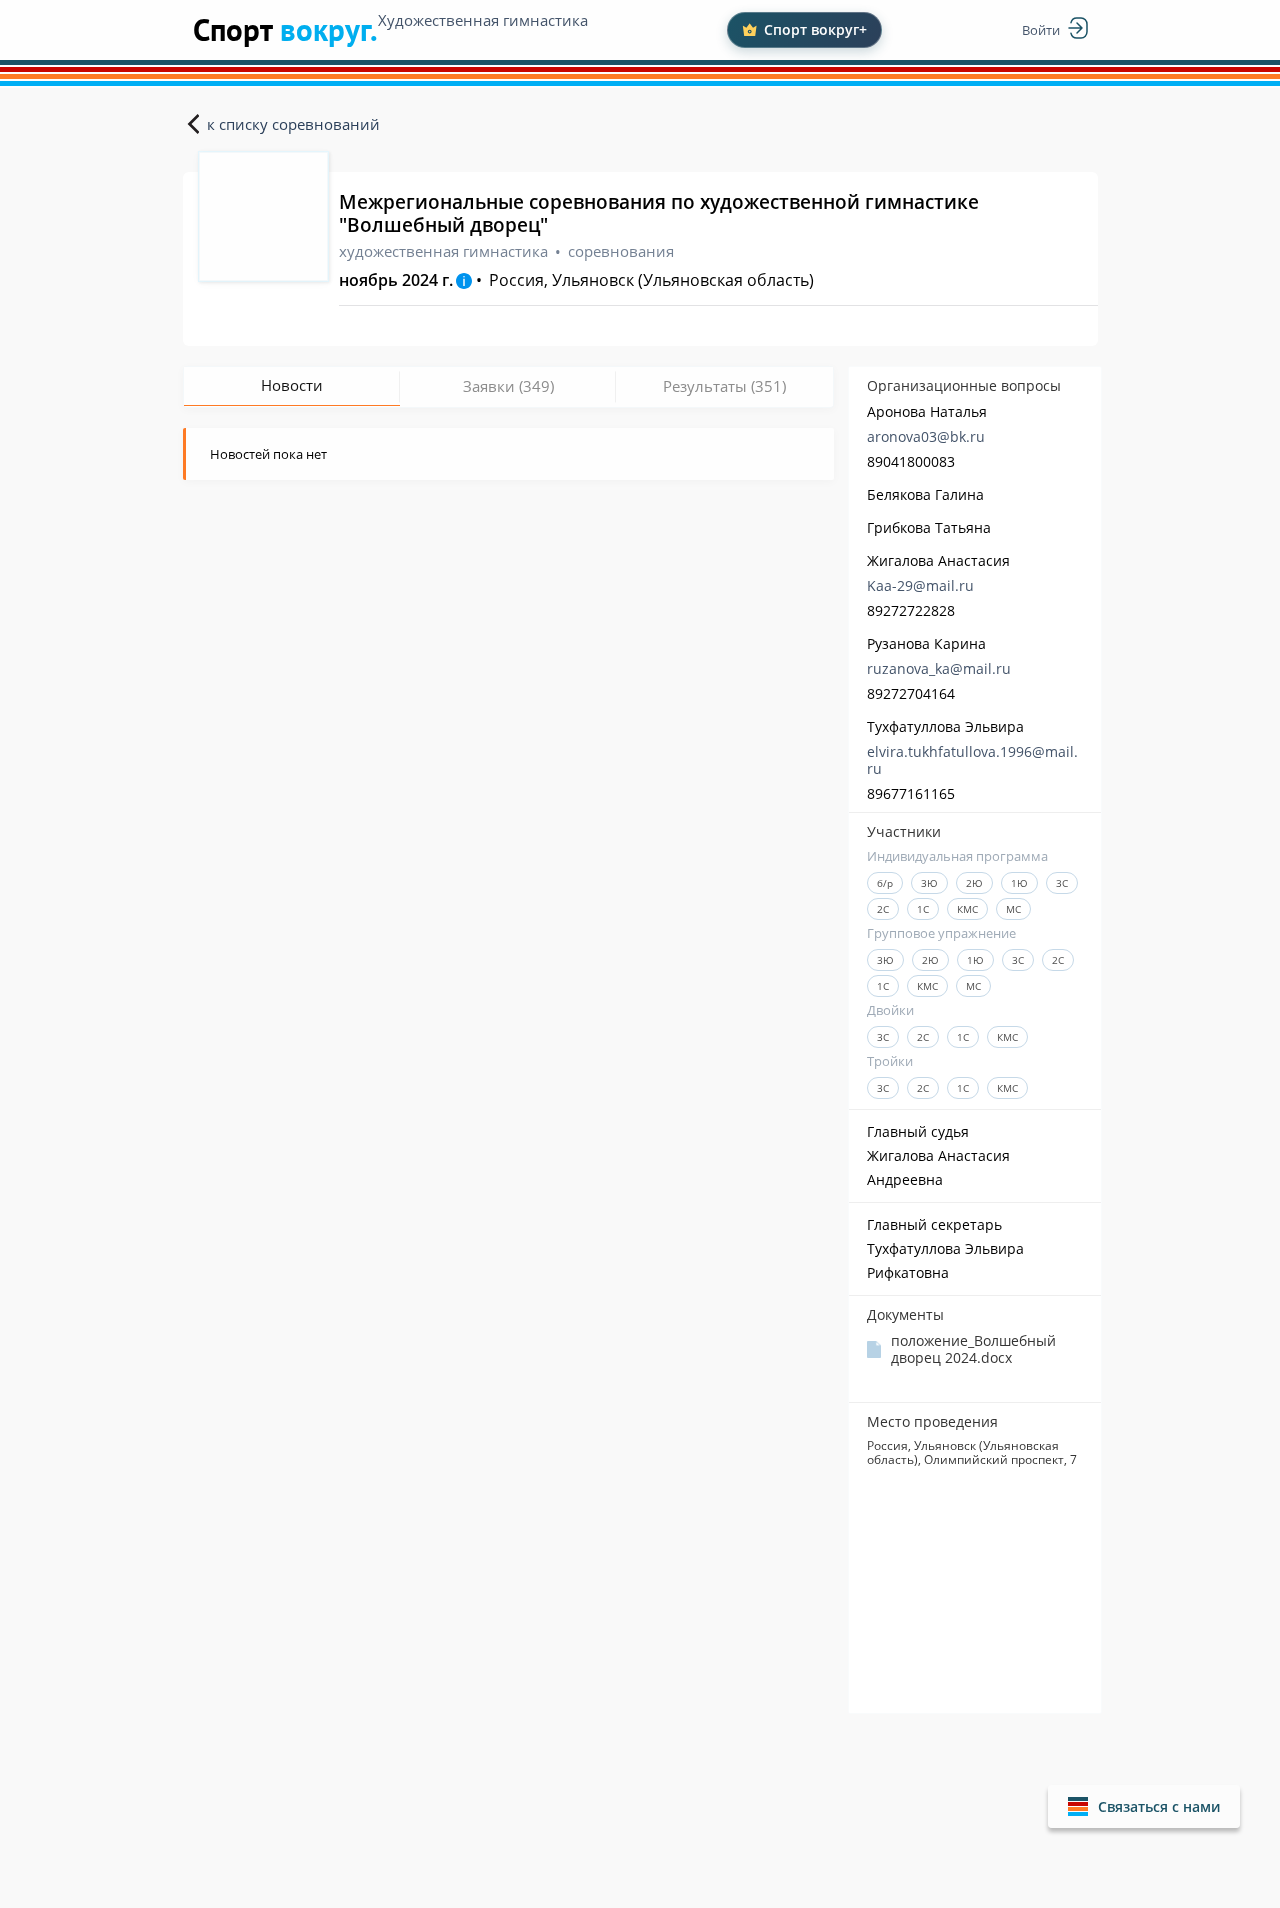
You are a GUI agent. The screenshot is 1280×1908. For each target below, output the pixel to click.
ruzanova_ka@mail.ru (939, 668)
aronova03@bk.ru (926, 436)
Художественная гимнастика (483, 20)
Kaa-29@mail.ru (920, 585)
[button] (1144, 1806)
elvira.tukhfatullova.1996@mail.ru (972, 760)
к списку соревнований (293, 124)
